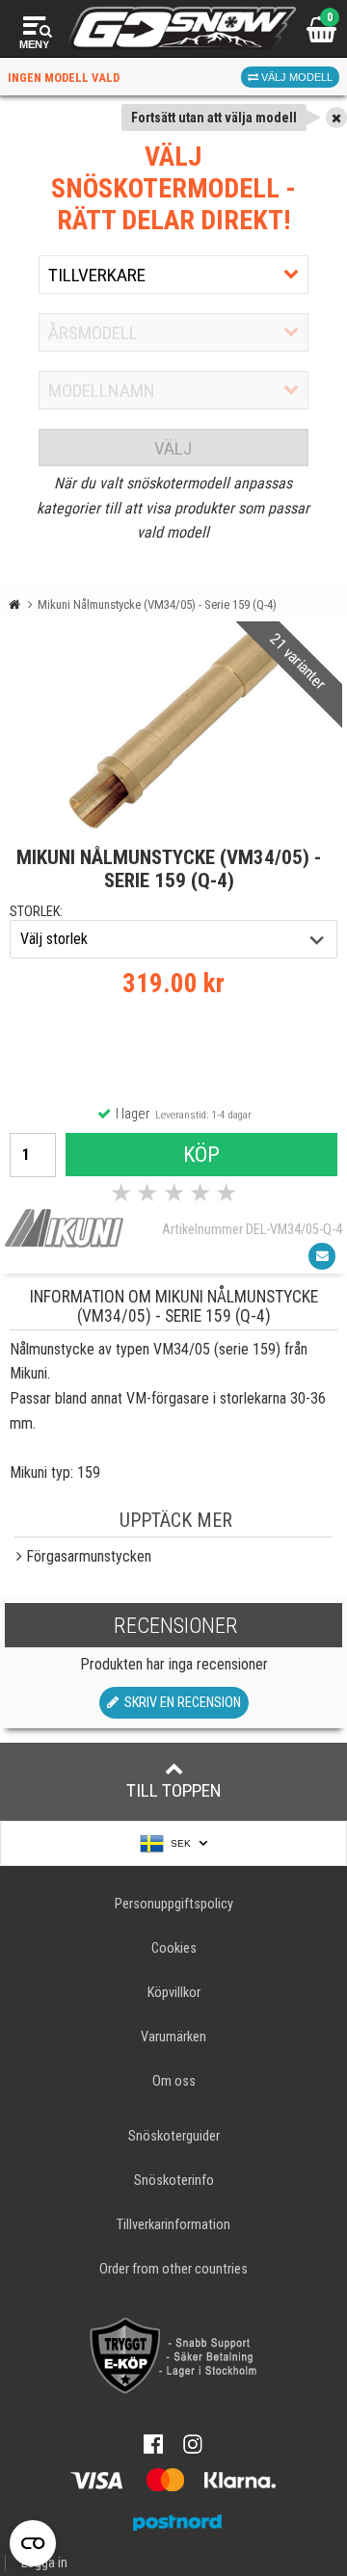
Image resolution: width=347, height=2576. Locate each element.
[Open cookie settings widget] (33, 2543)
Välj (173, 448)
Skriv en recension (180, 1703)
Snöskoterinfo (174, 2181)
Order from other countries (173, 2269)
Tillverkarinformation (173, 2225)
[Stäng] (336, 118)
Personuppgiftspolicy (174, 1904)
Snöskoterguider (174, 2136)
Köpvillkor (174, 1993)
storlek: (36, 912)
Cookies (174, 1948)
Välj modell (295, 77)
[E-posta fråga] (322, 1256)
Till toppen (174, 1790)
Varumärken (173, 2037)
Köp (201, 1154)
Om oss (174, 2081)
